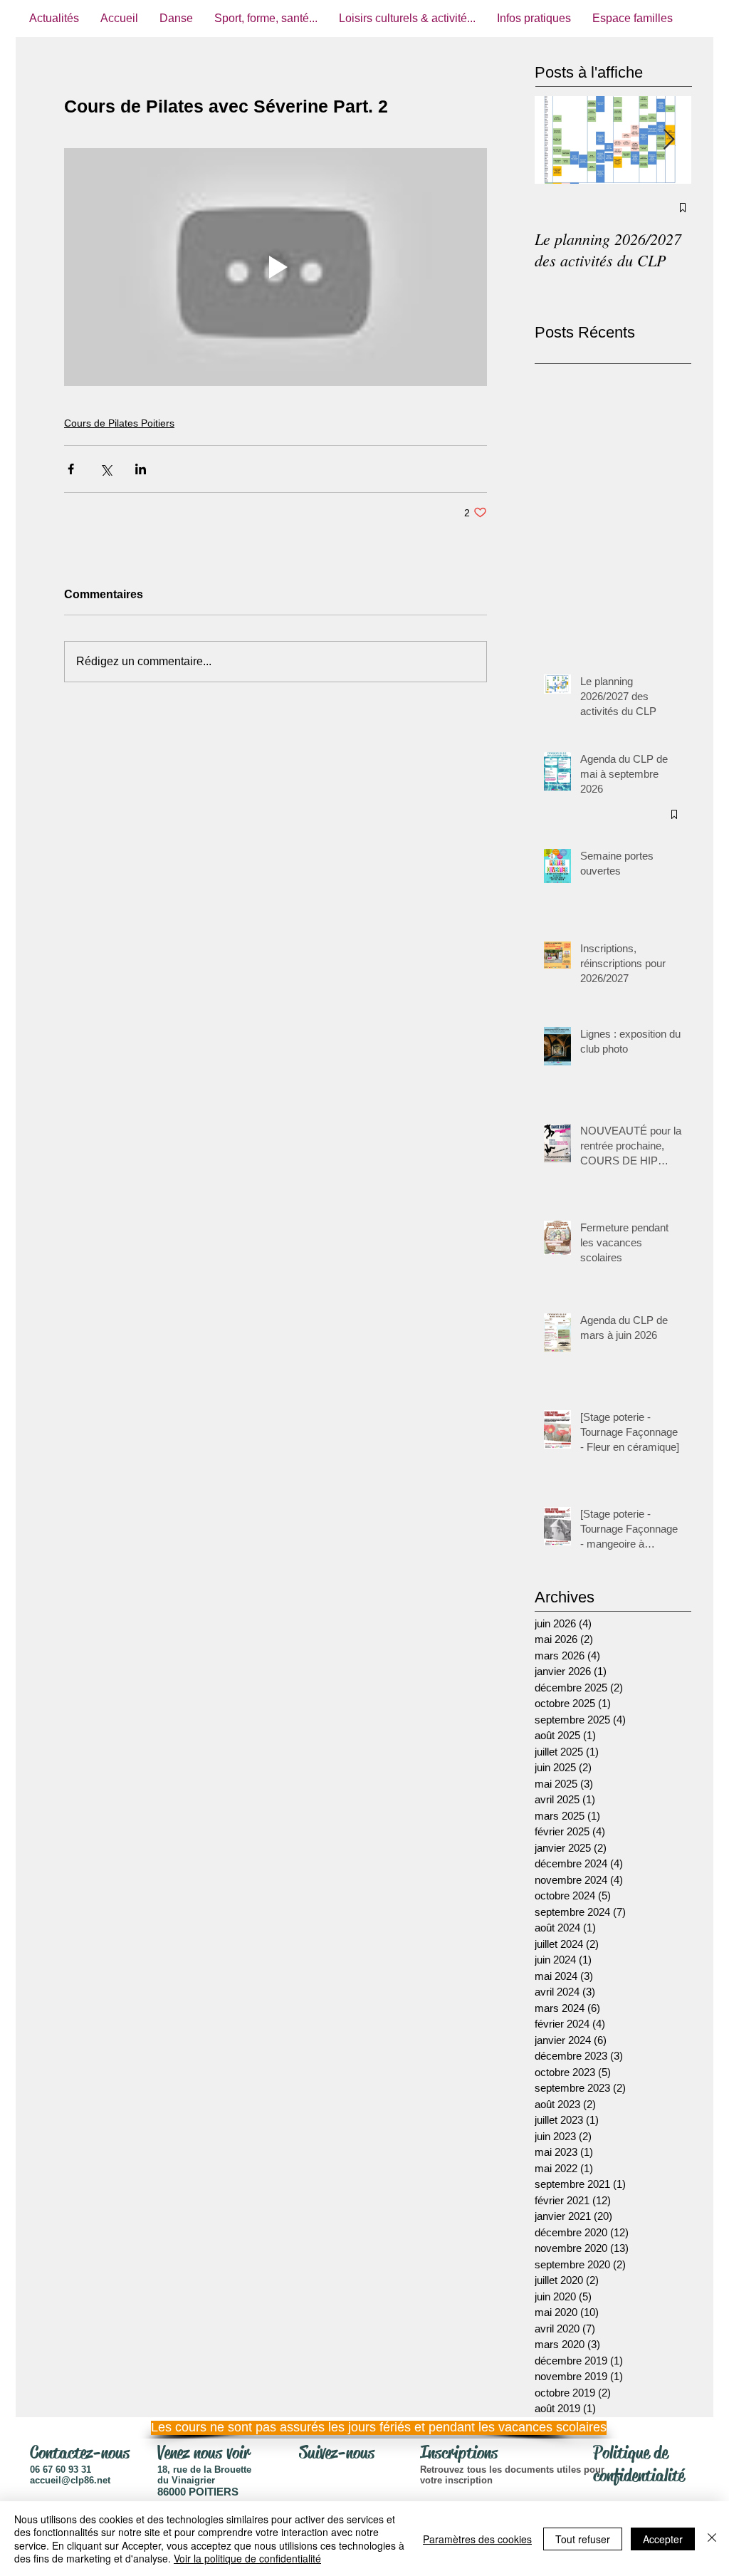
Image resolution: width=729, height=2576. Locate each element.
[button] (361, 2428)
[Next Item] (668, 140)
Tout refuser (583, 2539)
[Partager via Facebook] (71, 469)
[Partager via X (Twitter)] (106, 469)
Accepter (663, 2539)
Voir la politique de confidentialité (247, 2558)
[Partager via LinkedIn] (141, 469)
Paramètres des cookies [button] (477, 2539)
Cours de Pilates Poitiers (119, 423)
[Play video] (276, 267)
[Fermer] (712, 2539)
